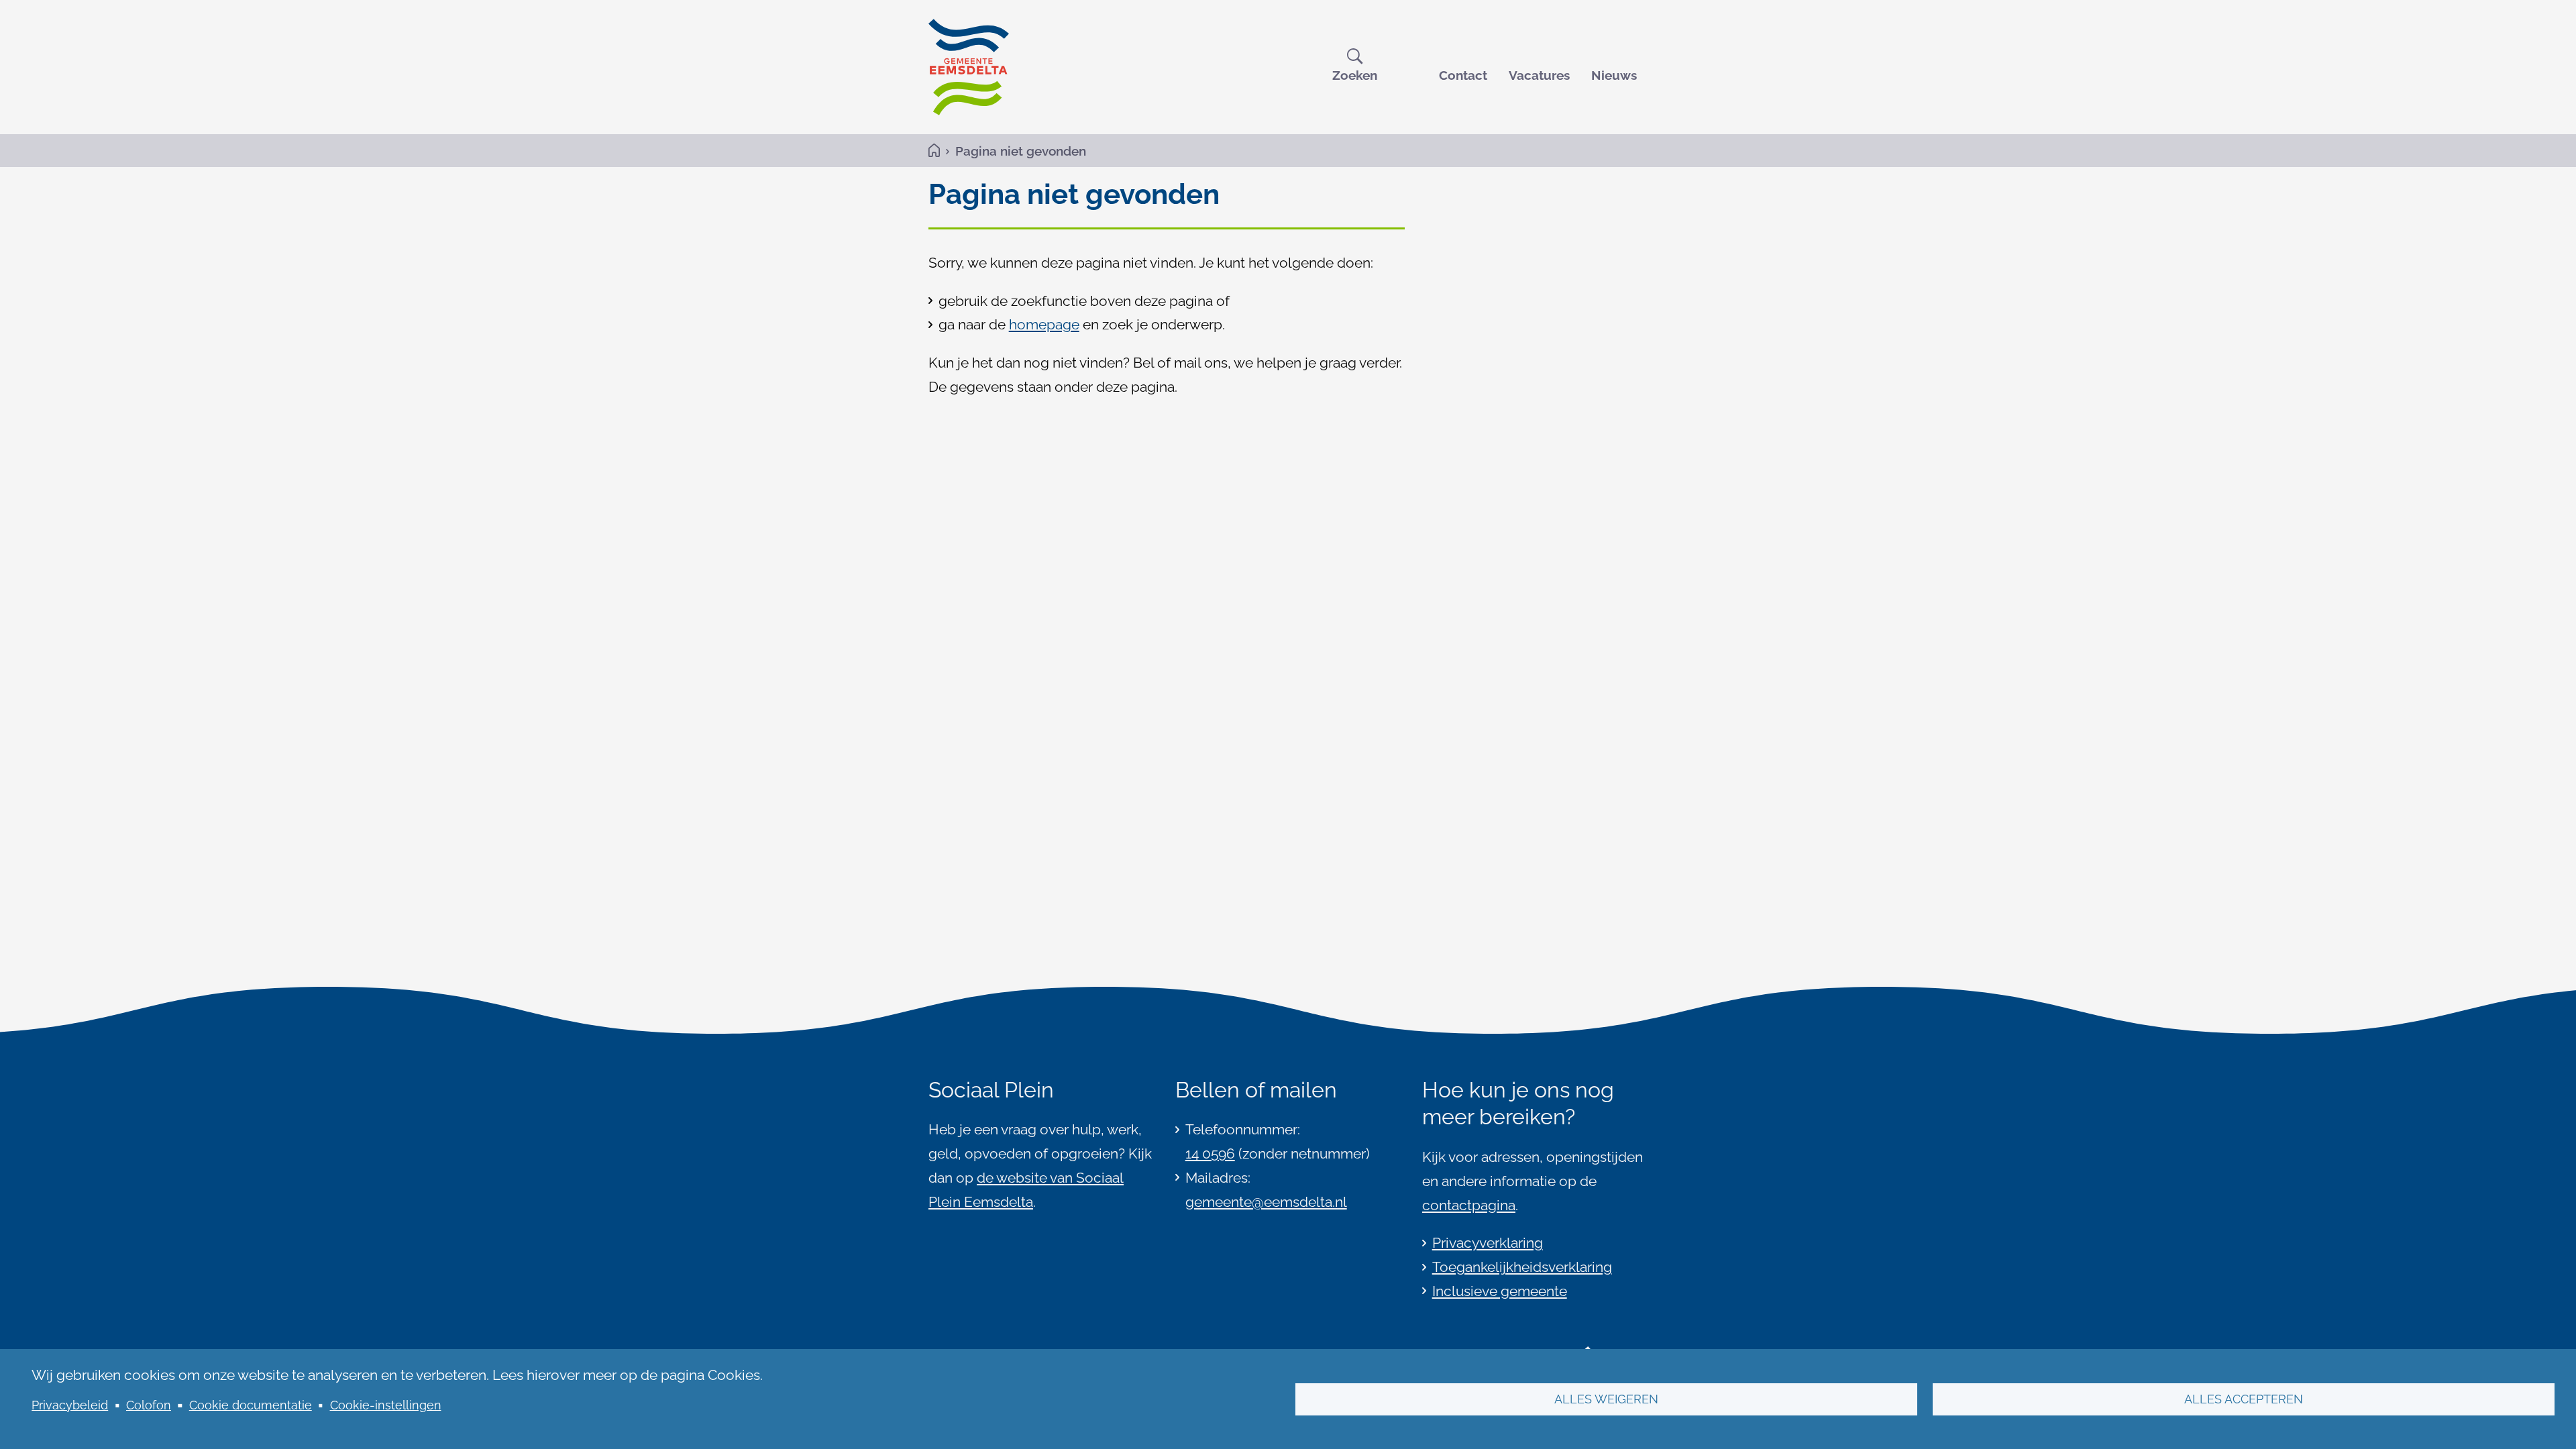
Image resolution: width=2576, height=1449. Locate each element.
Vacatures (1539, 75)
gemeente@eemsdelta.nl (1266, 1202)
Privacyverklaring (1488, 1243)
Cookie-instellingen (386, 1405)
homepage (1044, 324)
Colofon (149, 1405)
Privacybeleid (70, 1405)
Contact (1463, 75)
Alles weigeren (1606, 1399)
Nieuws (1614, 75)
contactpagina (1469, 1205)
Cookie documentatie (251, 1405)
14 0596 (1210, 1153)
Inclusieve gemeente (1500, 1291)
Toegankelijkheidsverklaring (1522, 1267)
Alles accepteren (2244, 1399)
